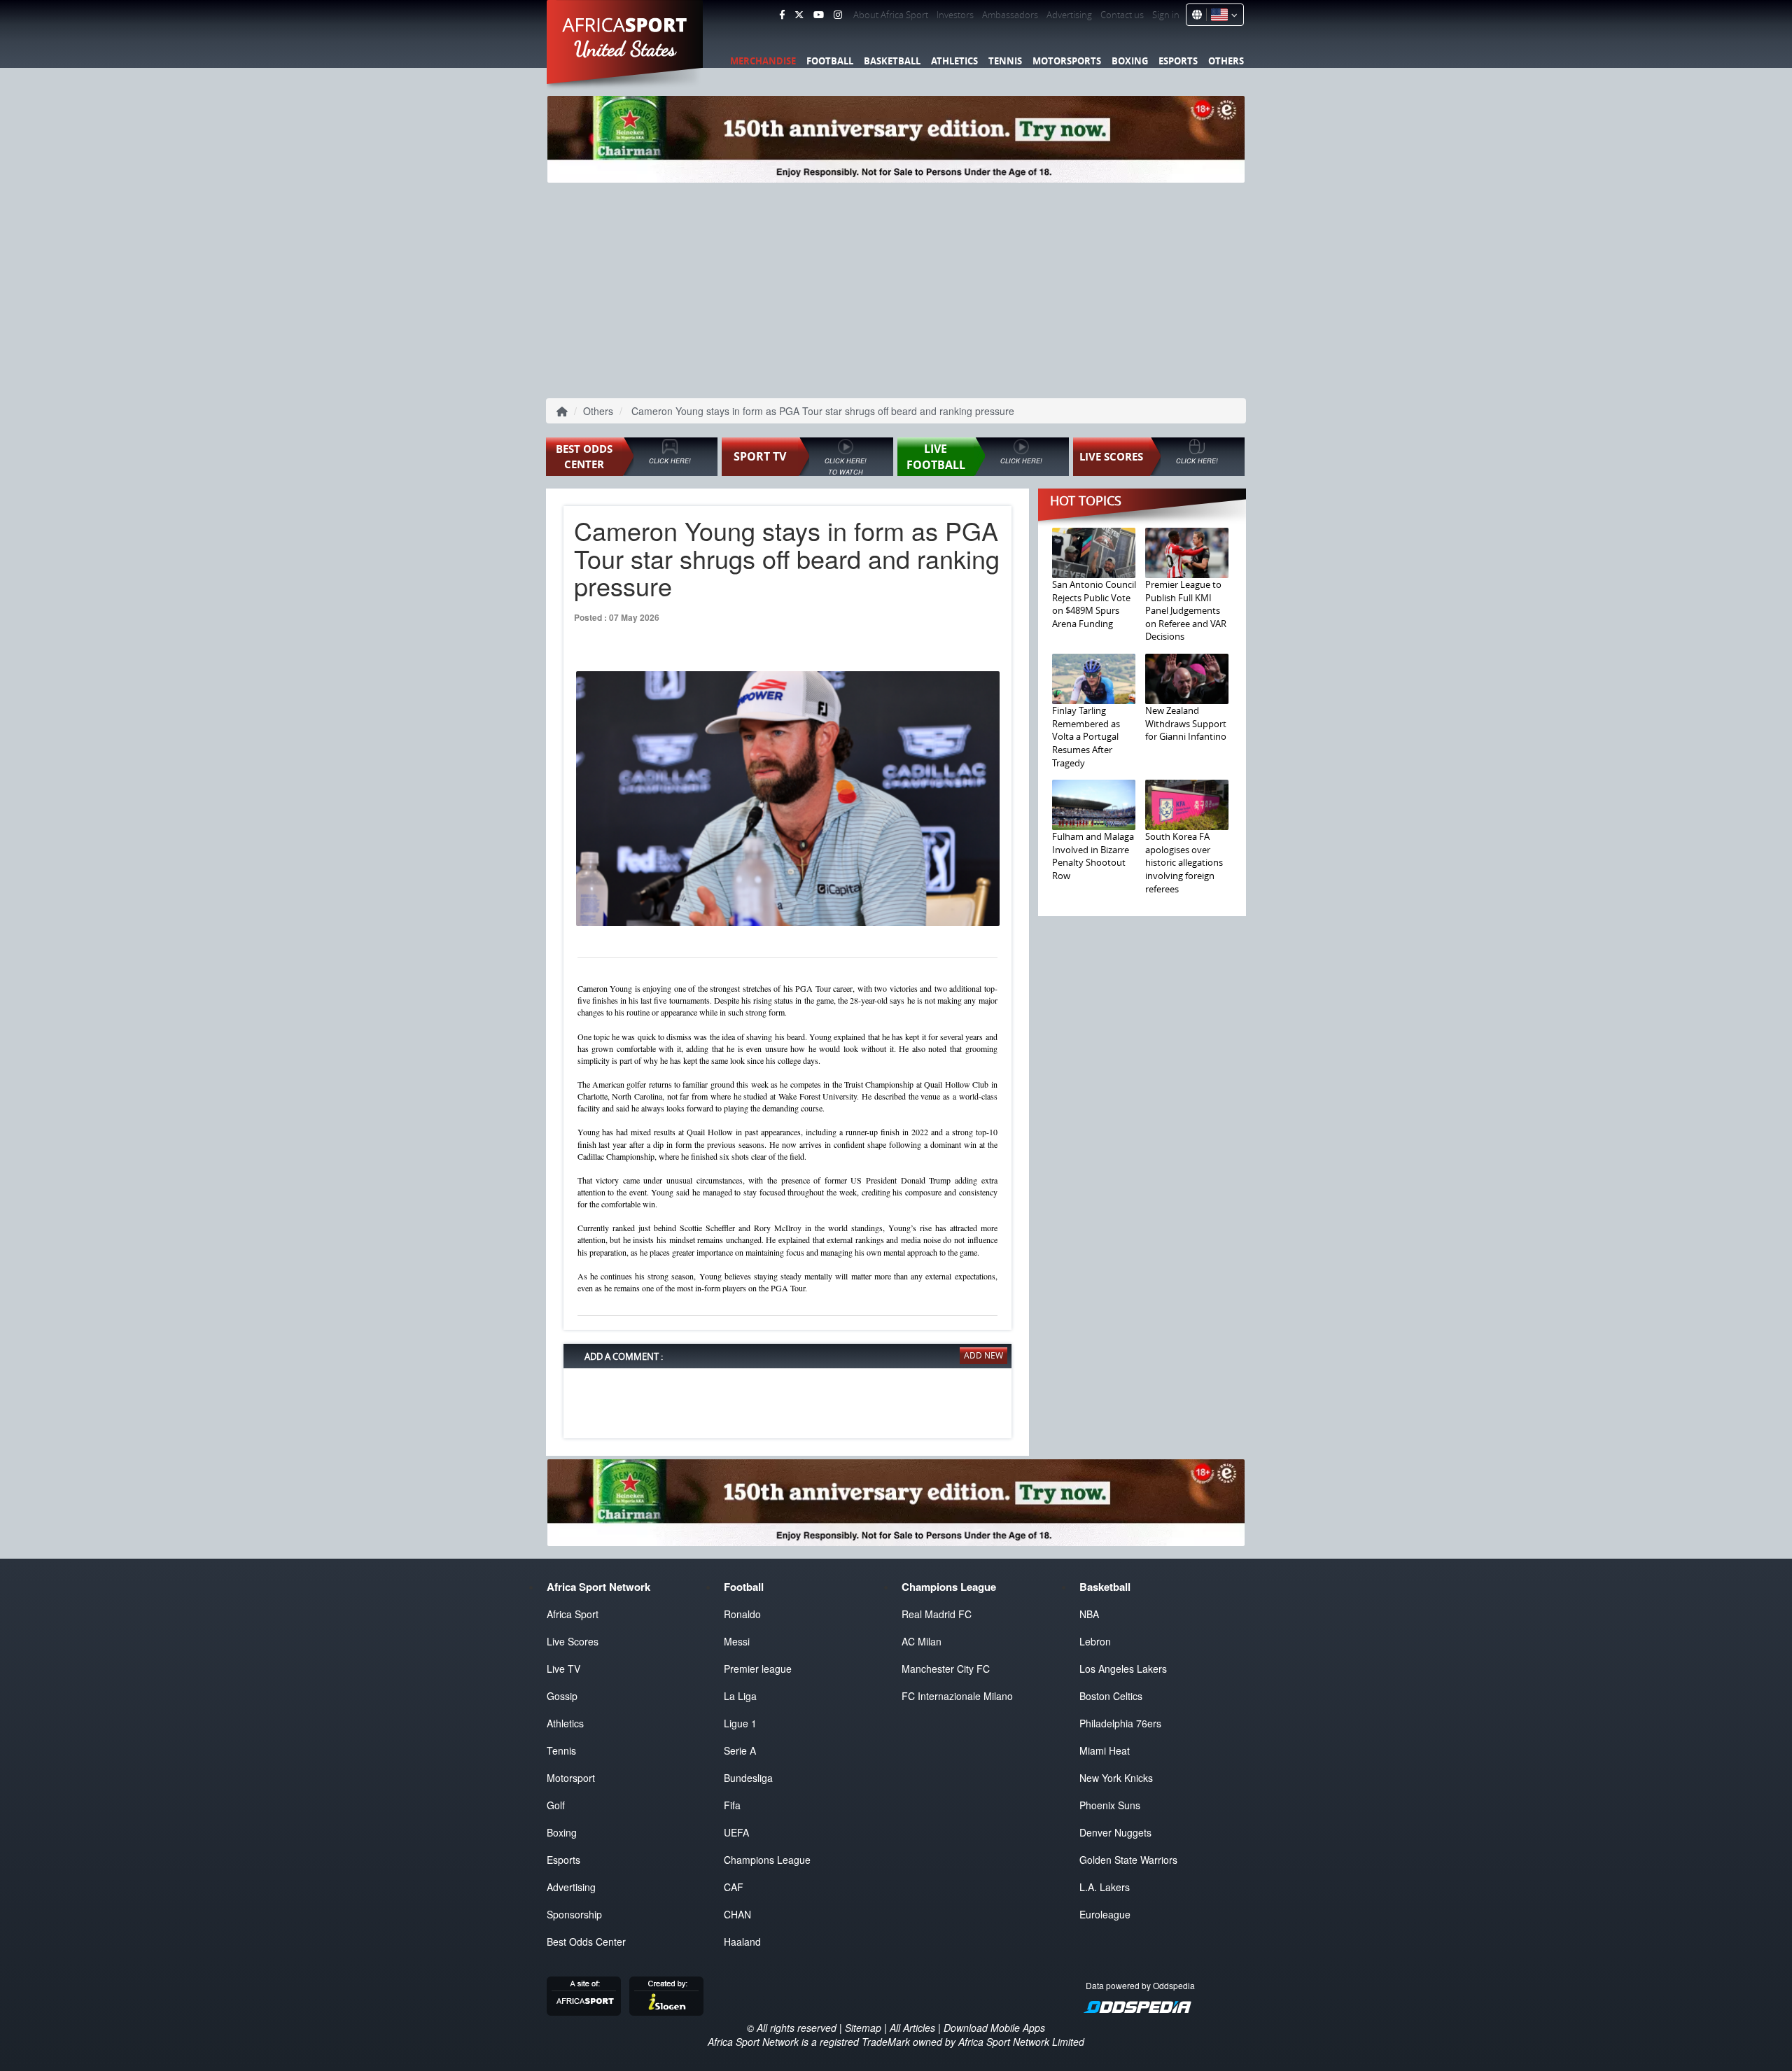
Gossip (562, 1696)
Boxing (1130, 61)
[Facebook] (782, 15)
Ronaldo (742, 1614)
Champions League (767, 1860)
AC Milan (922, 1641)
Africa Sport (573, 1614)
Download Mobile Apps (994, 2028)
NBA (1089, 1614)
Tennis (1005, 61)
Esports (1178, 61)
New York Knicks (1116, 1778)
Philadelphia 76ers (1120, 1723)
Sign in (1166, 15)
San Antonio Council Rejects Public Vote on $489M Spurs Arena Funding (1094, 604)
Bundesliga (748, 1778)
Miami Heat (1105, 1750)
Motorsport (571, 1778)
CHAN (737, 1914)
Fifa (732, 1805)
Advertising (1069, 15)
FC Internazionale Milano (957, 1696)
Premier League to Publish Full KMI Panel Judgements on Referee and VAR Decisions (1186, 610)
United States (625, 49)
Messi (737, 1641)
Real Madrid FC (937, 1614)
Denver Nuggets (1115, 1832)
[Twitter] (799, 15)
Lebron (1095, 1641)
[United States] (1222, 15)
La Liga (740, 1696)
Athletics (954, 61)
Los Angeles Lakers (1123, 1669)
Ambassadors (1010, 15)
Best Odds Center (586, 1942)
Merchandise (763, 61)
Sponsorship (574, 1914)
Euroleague (1105, 1914)
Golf (556, 1805)
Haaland (742, 1942)
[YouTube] (819, 15)
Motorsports (1067, 61)
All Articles (912, 2028)
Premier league (758, 1669)
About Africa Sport (891, 15)
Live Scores (573, 1641)
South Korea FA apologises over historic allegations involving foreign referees (1184, 862)
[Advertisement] (896, 288)
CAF (734, 1887)
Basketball (892, 61)
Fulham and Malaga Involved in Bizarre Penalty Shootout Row (1093, 856)
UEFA (736, 1832)
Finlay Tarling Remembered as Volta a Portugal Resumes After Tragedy (1086, 736)
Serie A (740, 1750)
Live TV (563, 1669)
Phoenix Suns (1110, 1805)
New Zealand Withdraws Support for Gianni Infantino (1186, 723)
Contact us (1122, 15)
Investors (955, 15)
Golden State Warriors (1128, 1860)
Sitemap (863, 2028)
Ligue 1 (740, 1723)
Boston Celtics (1111, 1696)
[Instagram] (838, 15)
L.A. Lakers (1105, 1887)
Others (1226, 61)
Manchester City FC (946, 1669)
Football (830, 61)
